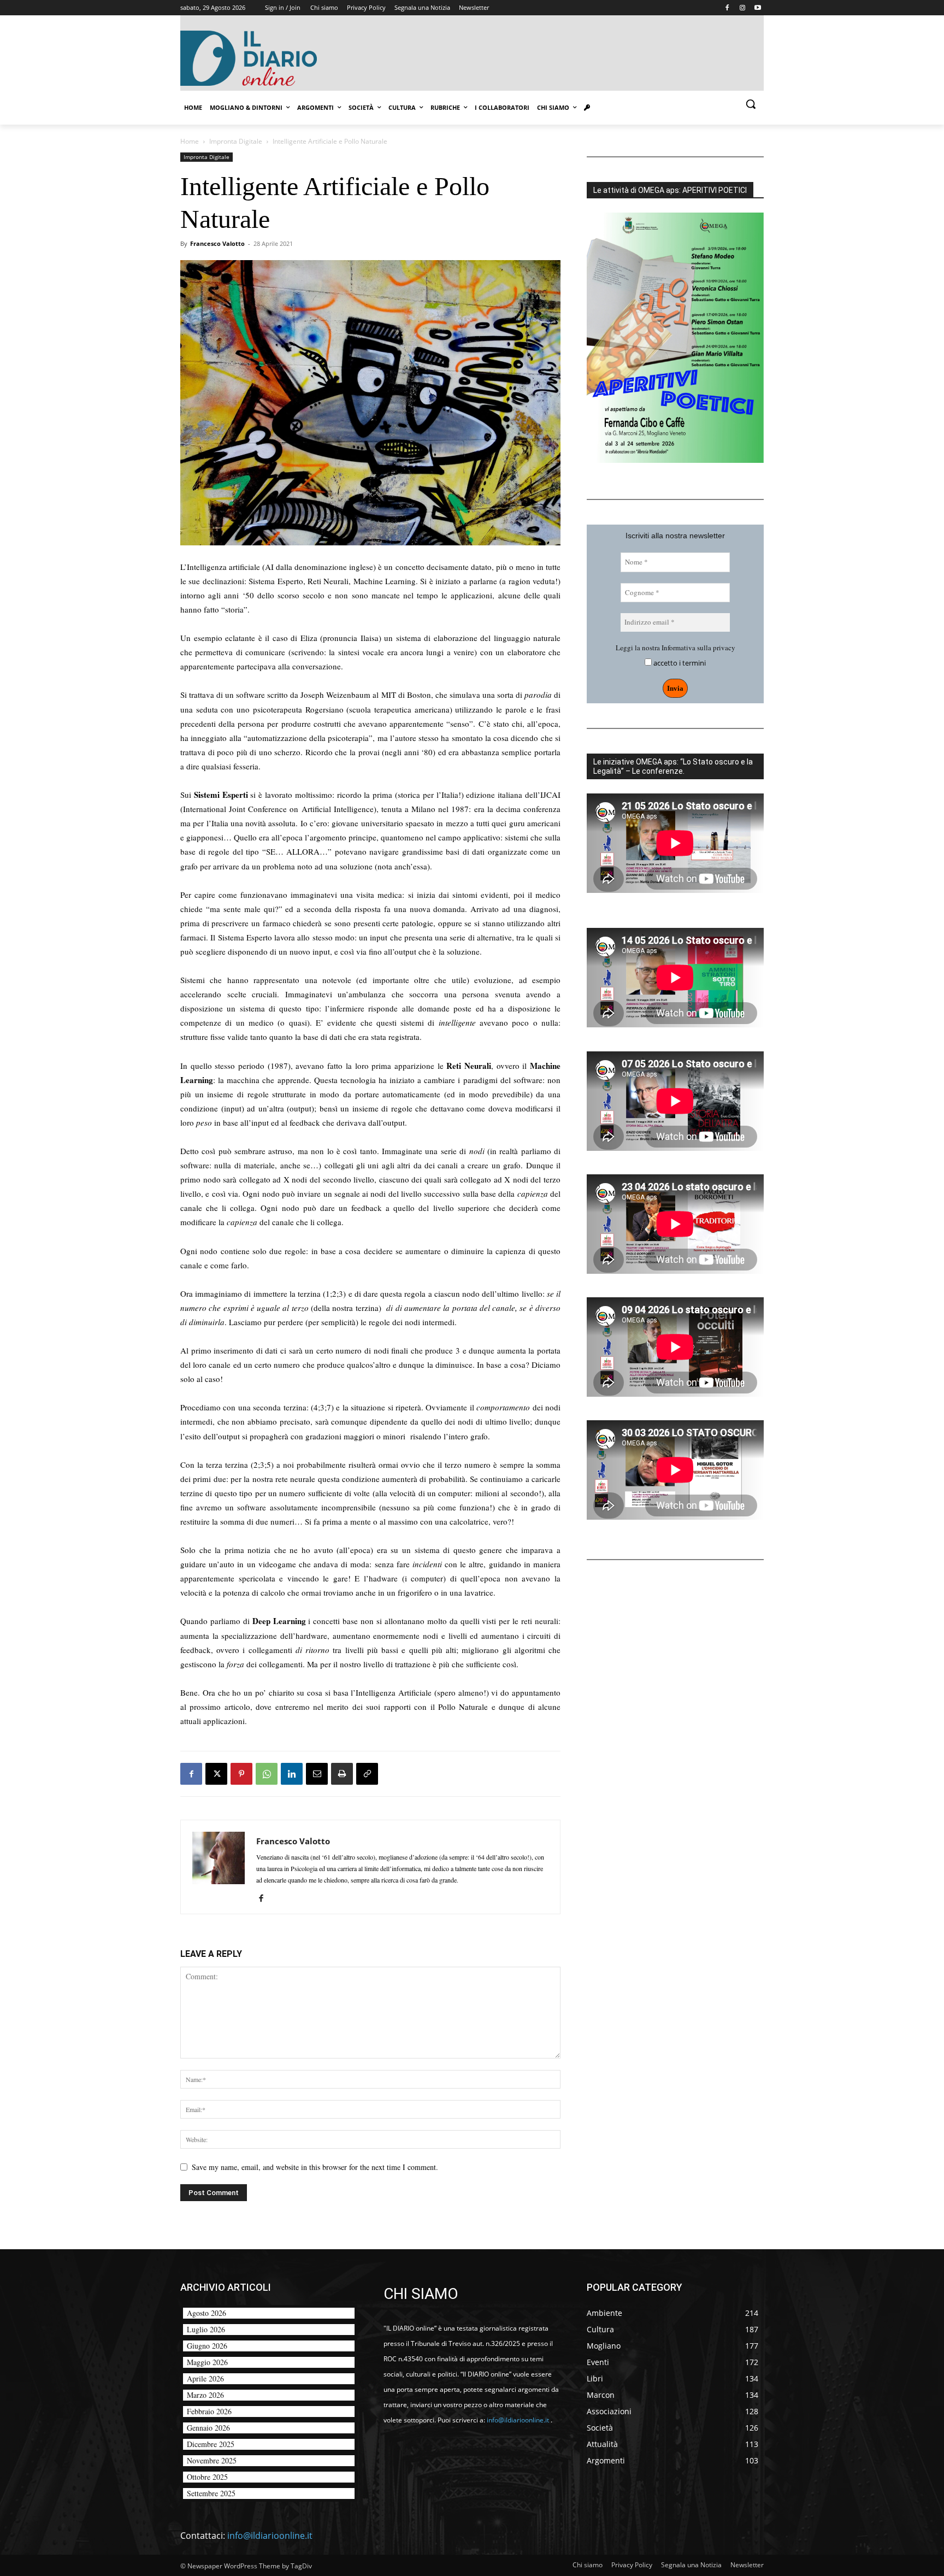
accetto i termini (679, 663)
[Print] (342, 1774)
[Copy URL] (367, 1774)
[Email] (317, 1774)
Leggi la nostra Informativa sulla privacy (675, 648)
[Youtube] (757, 8)
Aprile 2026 (205, 2378)
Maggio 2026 (207, 2362)
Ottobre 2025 (207, 2477)
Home (190, 141)
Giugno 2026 (207, 2346)
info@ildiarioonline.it (270, 2536)
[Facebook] (727, 8)
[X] (216, 1774)
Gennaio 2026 (208, 2428)
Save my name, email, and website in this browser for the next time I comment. (315, 2167)
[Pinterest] (241, 1774)
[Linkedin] (292, 1774)
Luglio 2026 (206, 2329)
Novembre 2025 (212, 2460)
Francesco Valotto (217, 243)
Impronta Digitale (236, 141)
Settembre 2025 (211, 2493)
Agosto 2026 (206, 2313)
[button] (751, 104)
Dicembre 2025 (211, 2444)
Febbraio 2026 (209, 2411)
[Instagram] (742, 8)
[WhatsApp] (267, 1774)
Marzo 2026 (205, 2395)
